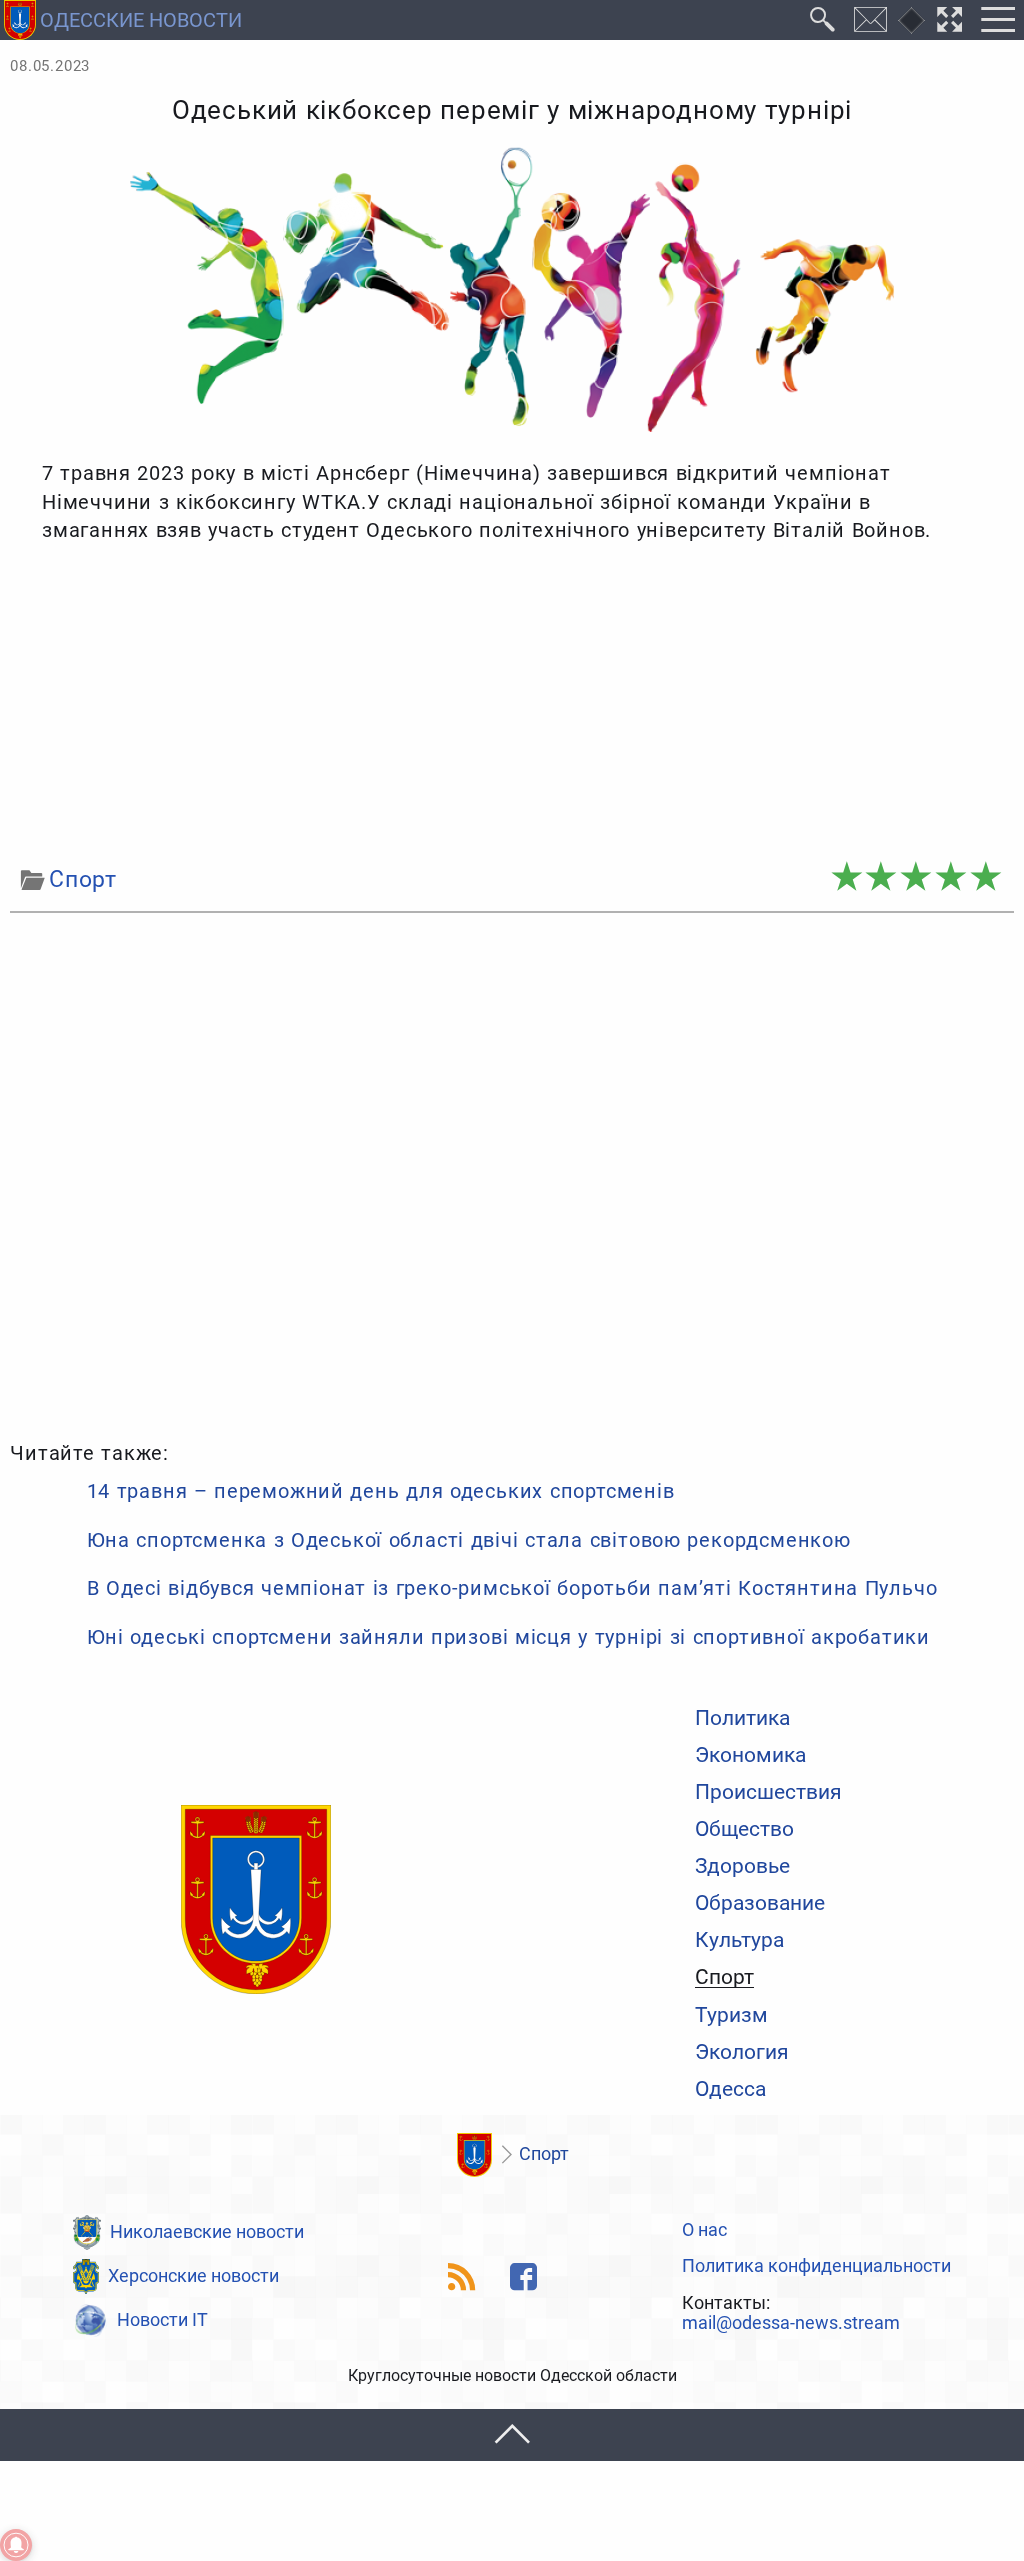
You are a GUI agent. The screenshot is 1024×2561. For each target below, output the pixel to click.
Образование (760, 1902)
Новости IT (162, 2320)
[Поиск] (823, 20)
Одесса (730, 2088)
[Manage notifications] (16, 2545)
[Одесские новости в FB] (523, 2276)
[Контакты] (871, 20)
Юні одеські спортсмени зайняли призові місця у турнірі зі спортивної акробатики (508, 1637)
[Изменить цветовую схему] (911, 20)
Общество (744, 1828)
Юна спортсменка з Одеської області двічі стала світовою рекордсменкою (469, 1540)
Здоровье (742, 1865)
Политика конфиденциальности (816, 2267)
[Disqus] (512, 1173)
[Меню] (997, 20)
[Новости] (474, 2155)
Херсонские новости (193, 2276)
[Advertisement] (512, 704)
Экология (742, 2051)
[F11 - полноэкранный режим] (950, 20)
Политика (742, 1717)
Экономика (750, 1754)
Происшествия (768, 1791)
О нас (704, 2231)
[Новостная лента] (462, 2276)
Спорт (724, 1977)
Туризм (731, 2014)
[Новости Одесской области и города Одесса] (256, 1901)
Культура (739, 1939)
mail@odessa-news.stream (791, 2324)
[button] (512, 2435)
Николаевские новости (207, 2232)
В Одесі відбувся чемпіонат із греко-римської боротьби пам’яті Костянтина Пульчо (512, 1588)
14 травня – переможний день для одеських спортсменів (381, 1491)
